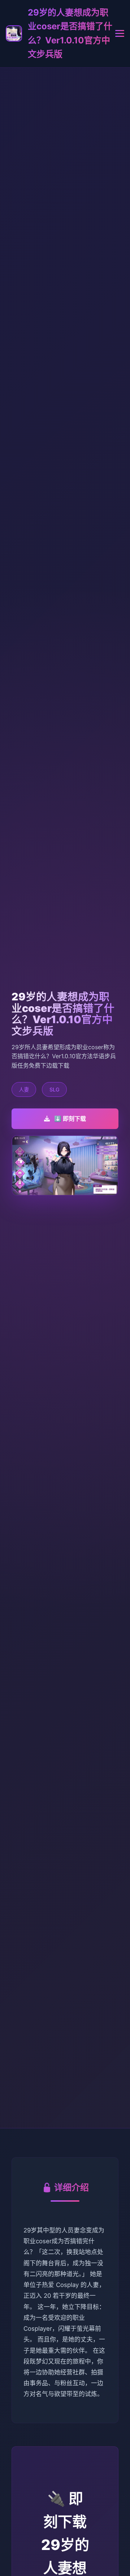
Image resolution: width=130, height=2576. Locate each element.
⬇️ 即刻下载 (70, 1119)
